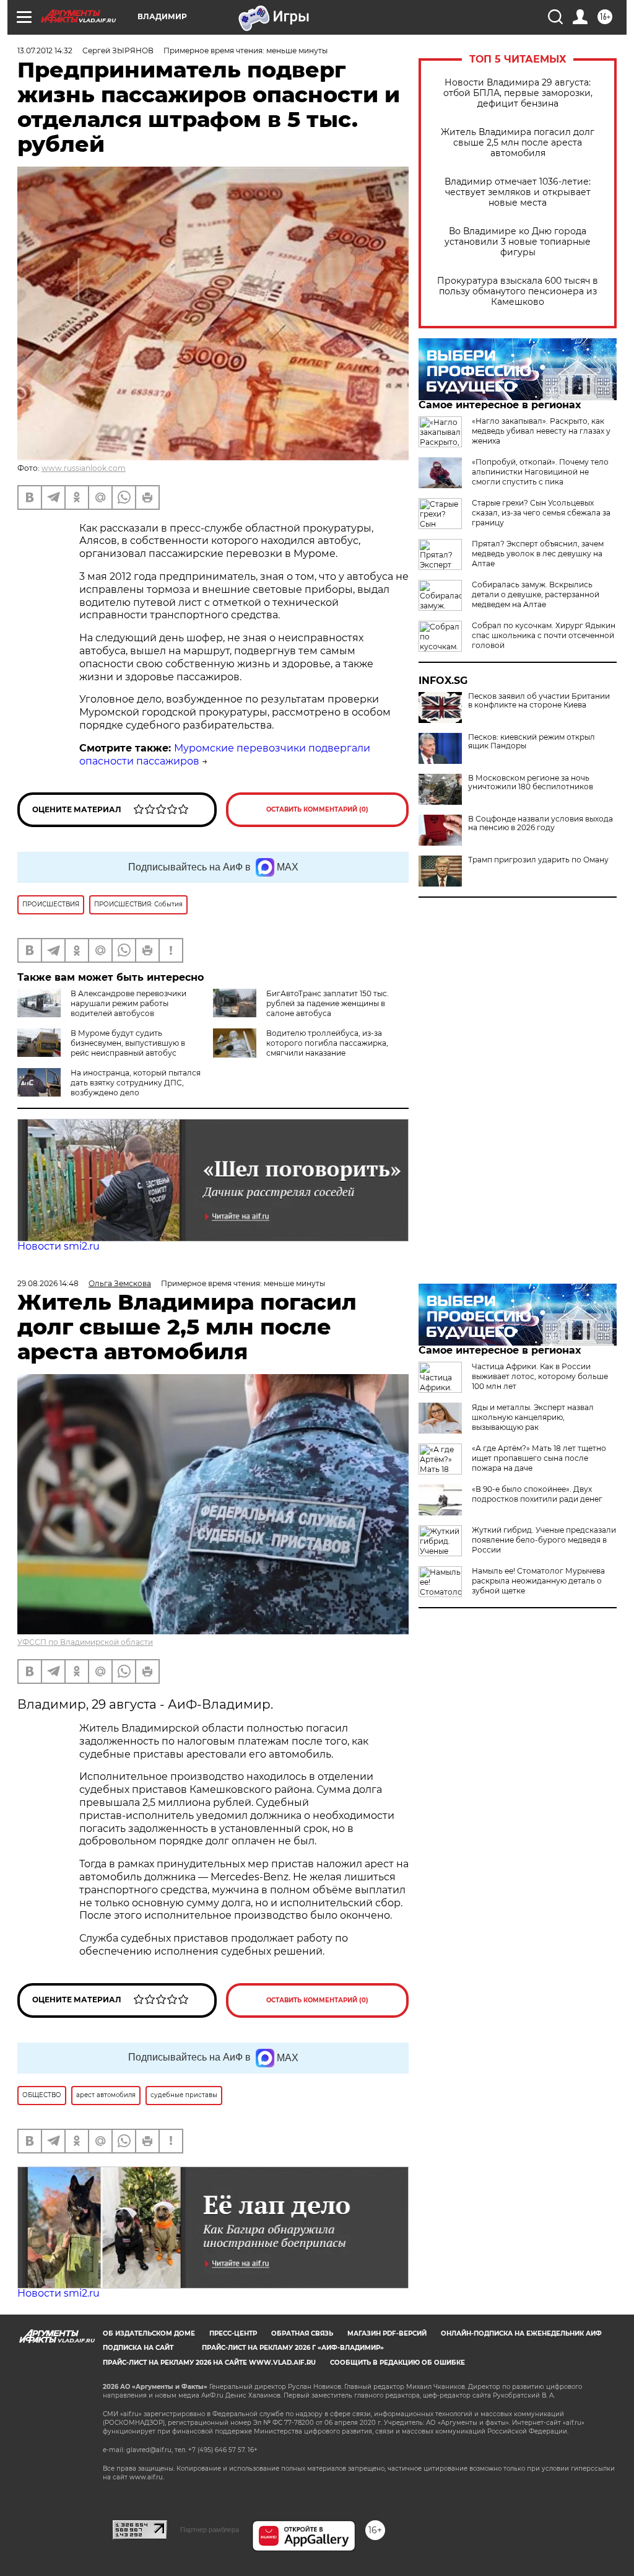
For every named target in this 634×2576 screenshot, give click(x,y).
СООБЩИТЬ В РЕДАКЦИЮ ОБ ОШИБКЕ (397, 2363)
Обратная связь (302, 2333)
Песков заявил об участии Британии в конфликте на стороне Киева (539, 701)
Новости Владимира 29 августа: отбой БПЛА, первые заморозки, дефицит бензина (518, 93)
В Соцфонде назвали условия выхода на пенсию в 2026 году (541, 823)
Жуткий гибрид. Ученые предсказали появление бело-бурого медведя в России (544, 1540)
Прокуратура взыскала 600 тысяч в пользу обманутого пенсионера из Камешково (518, 291)
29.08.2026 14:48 (48, 1283)
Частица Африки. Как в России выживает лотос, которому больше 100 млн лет (540, 1376)
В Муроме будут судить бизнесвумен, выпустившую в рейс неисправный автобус (128, 1043)
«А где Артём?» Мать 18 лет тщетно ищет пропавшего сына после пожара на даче (539, 1458)
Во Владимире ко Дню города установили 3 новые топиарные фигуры (518, 242)
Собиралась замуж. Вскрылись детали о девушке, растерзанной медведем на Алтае (536, 594)
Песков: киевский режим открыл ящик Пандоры (532, 742)
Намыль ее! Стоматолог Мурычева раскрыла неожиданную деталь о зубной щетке (538, 1581)
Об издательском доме (149, 2333)
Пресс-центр (233, 2333)
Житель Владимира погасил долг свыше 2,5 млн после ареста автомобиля (518, 143)
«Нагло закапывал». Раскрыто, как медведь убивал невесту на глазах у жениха (541, 431)
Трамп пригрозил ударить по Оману (538, 860)
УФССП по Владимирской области (85, 1642)
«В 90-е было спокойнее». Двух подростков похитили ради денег (537, 1494)
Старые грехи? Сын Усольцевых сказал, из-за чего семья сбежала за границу (541, 513)
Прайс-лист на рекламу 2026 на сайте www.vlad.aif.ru (209, 2363)
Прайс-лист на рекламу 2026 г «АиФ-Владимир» (293, 2348)
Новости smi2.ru (59, 1246)
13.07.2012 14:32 (45, 50)
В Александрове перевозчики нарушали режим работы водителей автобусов (128, 1003)
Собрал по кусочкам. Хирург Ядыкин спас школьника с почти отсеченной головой (544, 635)
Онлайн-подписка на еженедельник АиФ (521, 2333)
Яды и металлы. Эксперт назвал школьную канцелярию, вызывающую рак (533, 1417)
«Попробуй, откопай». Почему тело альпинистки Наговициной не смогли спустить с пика (540, 472)
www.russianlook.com (84, 468)
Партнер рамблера (210, 2530)
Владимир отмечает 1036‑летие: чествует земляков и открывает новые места (518, 192)
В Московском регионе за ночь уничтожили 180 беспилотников (531, 782)
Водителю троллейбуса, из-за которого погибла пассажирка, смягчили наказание (327, 1043)
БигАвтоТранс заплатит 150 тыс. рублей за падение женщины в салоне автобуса (328, 1003)
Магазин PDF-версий (387, 2333)
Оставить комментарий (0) (317, 809)
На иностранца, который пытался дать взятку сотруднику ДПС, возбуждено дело (136, 1083)
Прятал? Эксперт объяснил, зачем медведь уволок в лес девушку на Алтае (538, 554)
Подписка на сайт (138, 2348)
